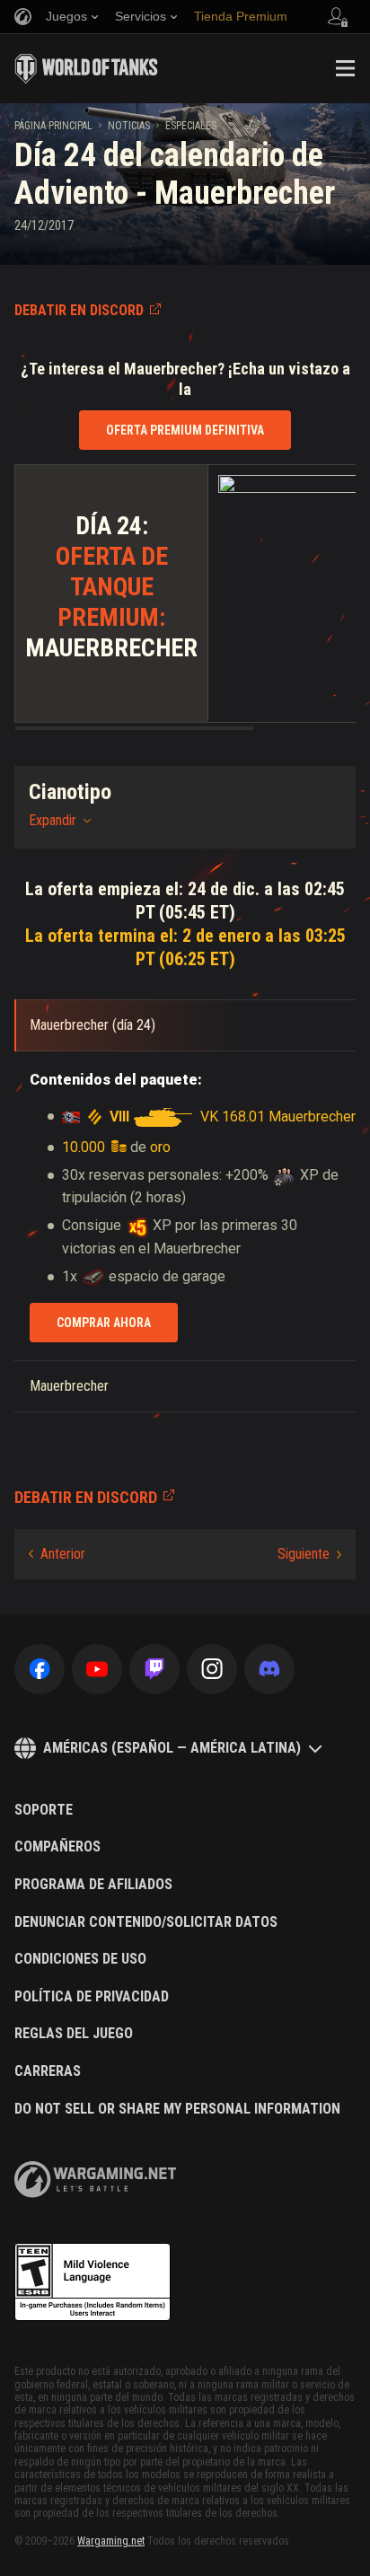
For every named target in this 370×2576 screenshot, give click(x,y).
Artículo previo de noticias (57, 1554)
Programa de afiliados (93, 1885)
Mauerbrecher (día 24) (92, 1025)
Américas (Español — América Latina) (172, 1748)
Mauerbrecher (69, 1386)
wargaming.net (95, 2180)
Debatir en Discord (79, 310)
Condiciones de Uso (80, 1959)
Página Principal (53, 126)
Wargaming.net (111, 2541)
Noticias (129, 126)
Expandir (53, 820)
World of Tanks (86, 68)
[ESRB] (92, 2282)
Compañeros (57, 1847)
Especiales (191, 126)
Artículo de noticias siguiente (309, 1554)
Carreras (48, 2071)
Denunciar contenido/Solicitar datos (146, 1922)
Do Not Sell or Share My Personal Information (177, 2109)
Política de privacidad (92, 1997)
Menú (345, 68)
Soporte (44, 1810)
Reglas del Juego (74, 2034)
